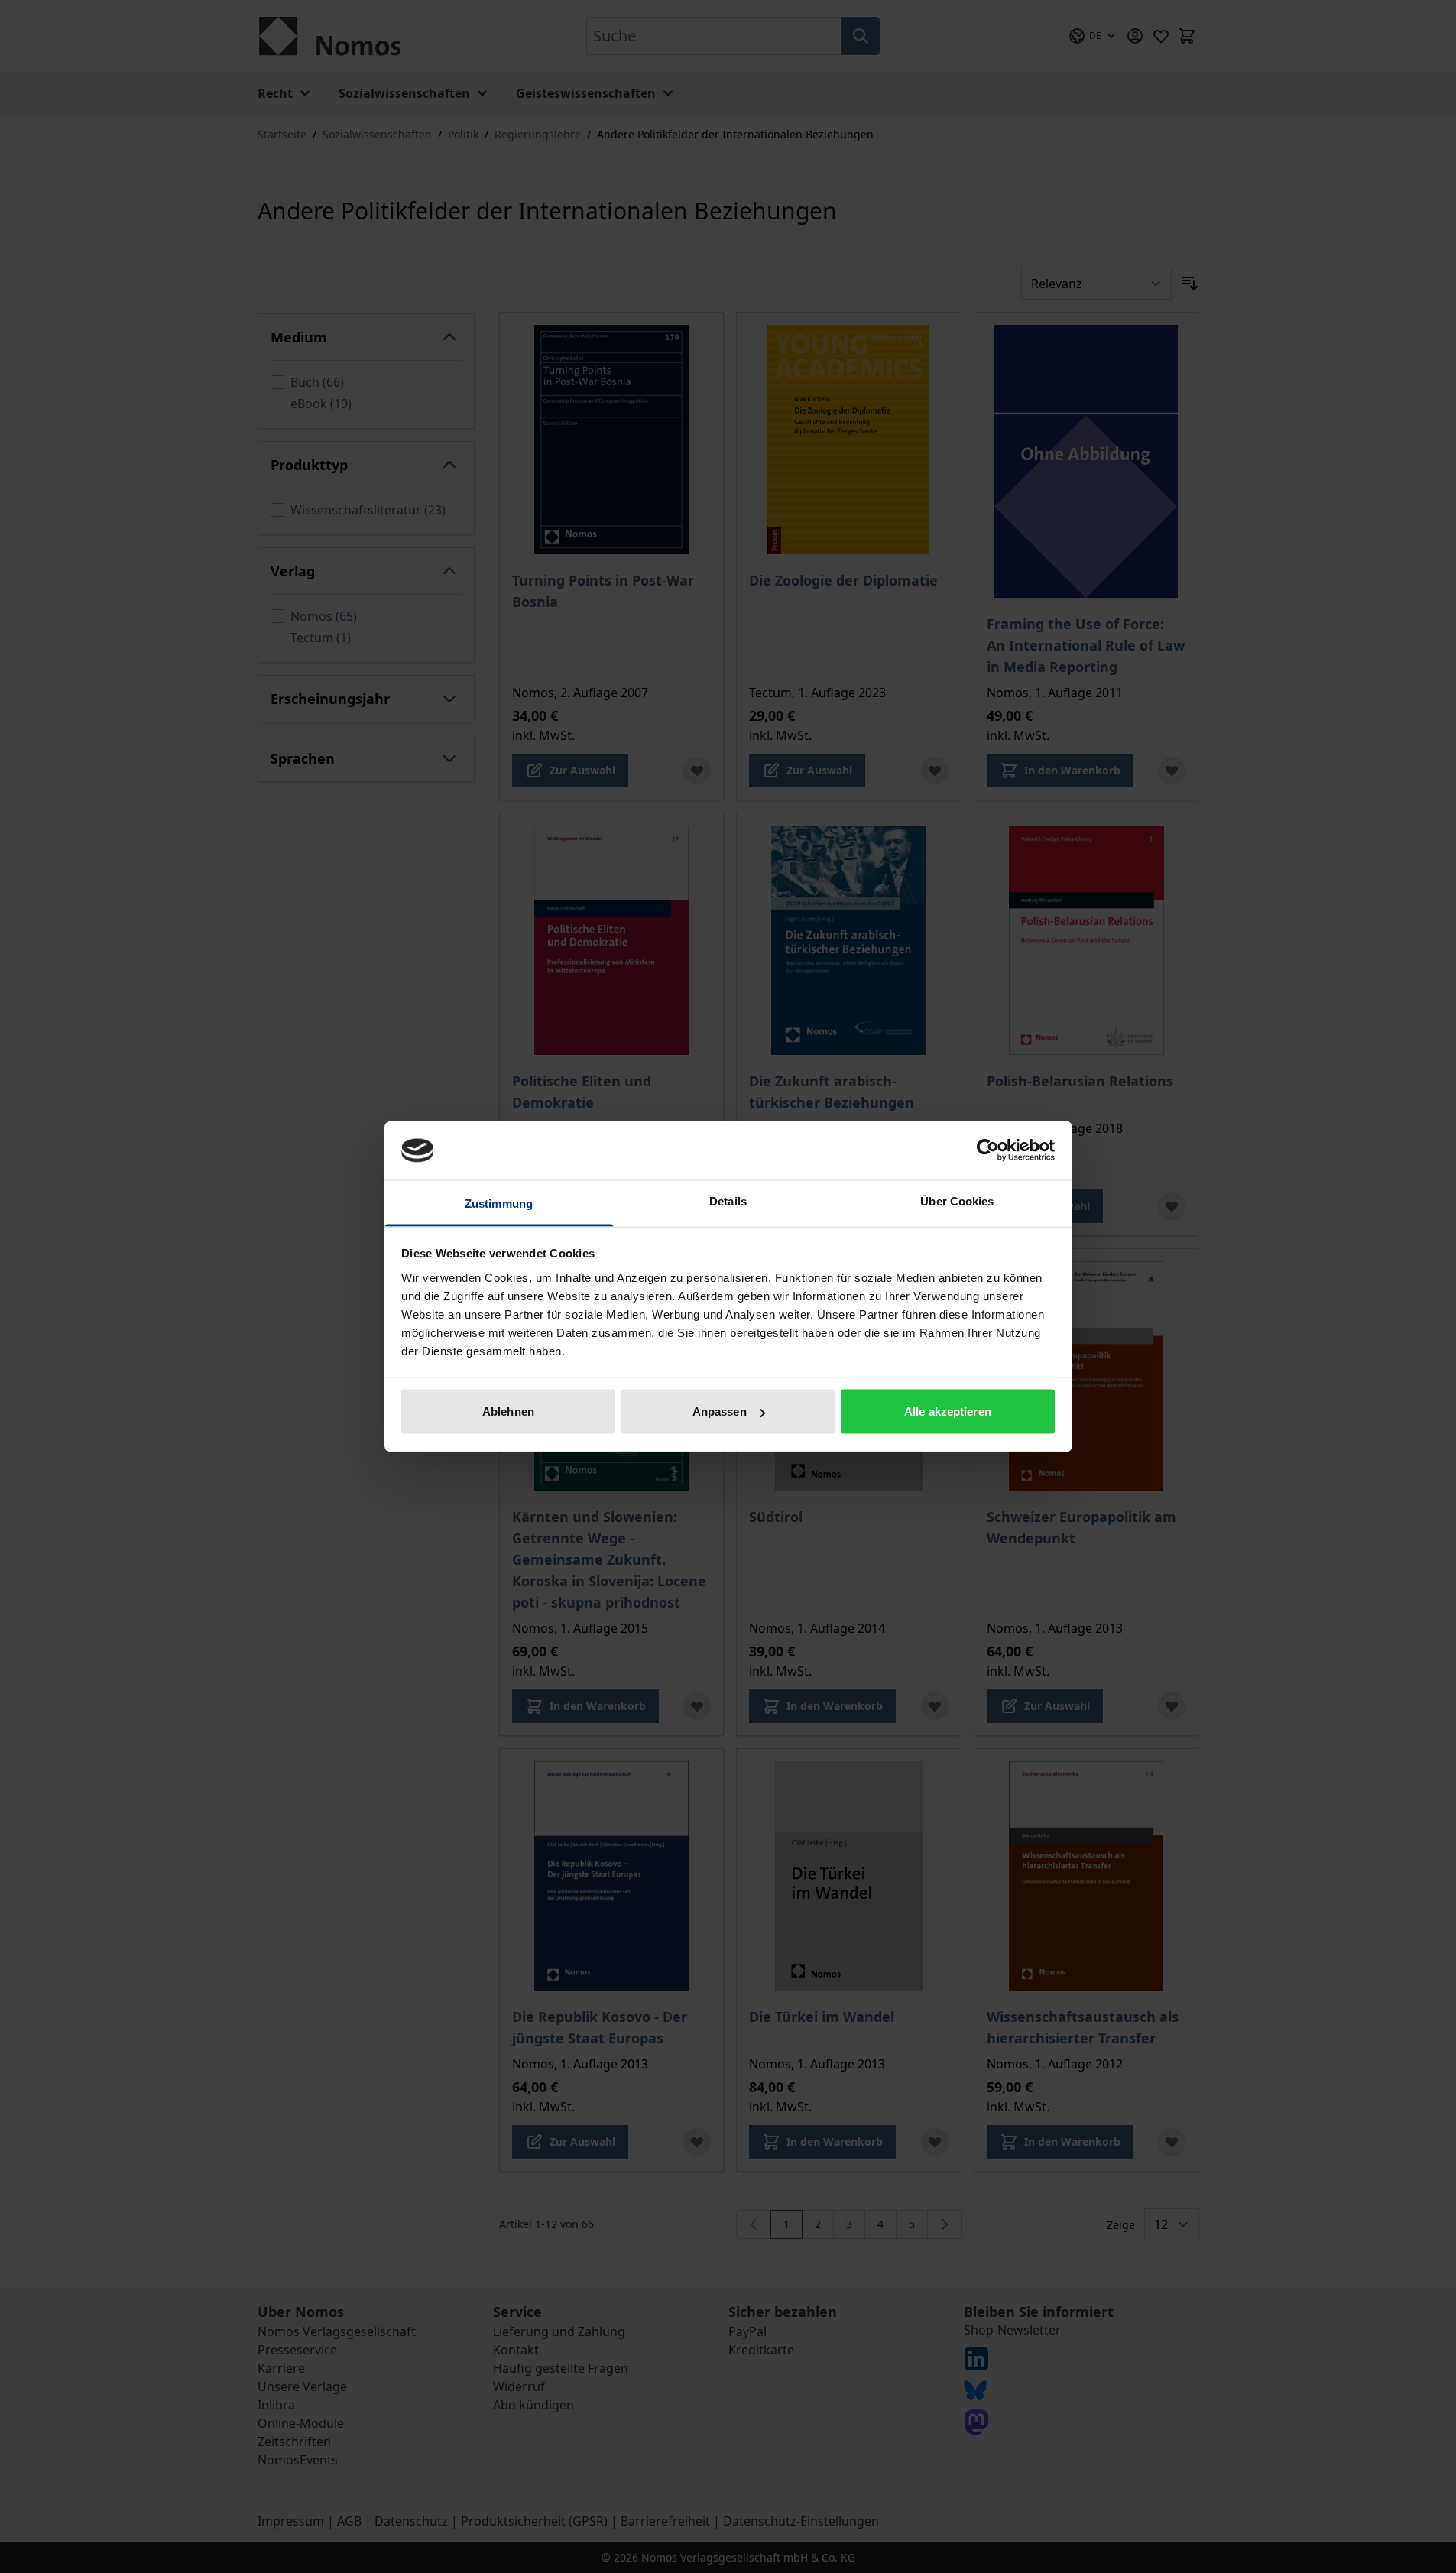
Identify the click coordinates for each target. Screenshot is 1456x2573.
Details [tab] (728, 1201)
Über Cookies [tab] (957, 1201)
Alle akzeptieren (948, 1411)
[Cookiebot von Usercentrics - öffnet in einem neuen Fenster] (988, 1150)
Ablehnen (508, 1411)
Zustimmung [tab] (499, 1203)
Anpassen (720, 1411)
